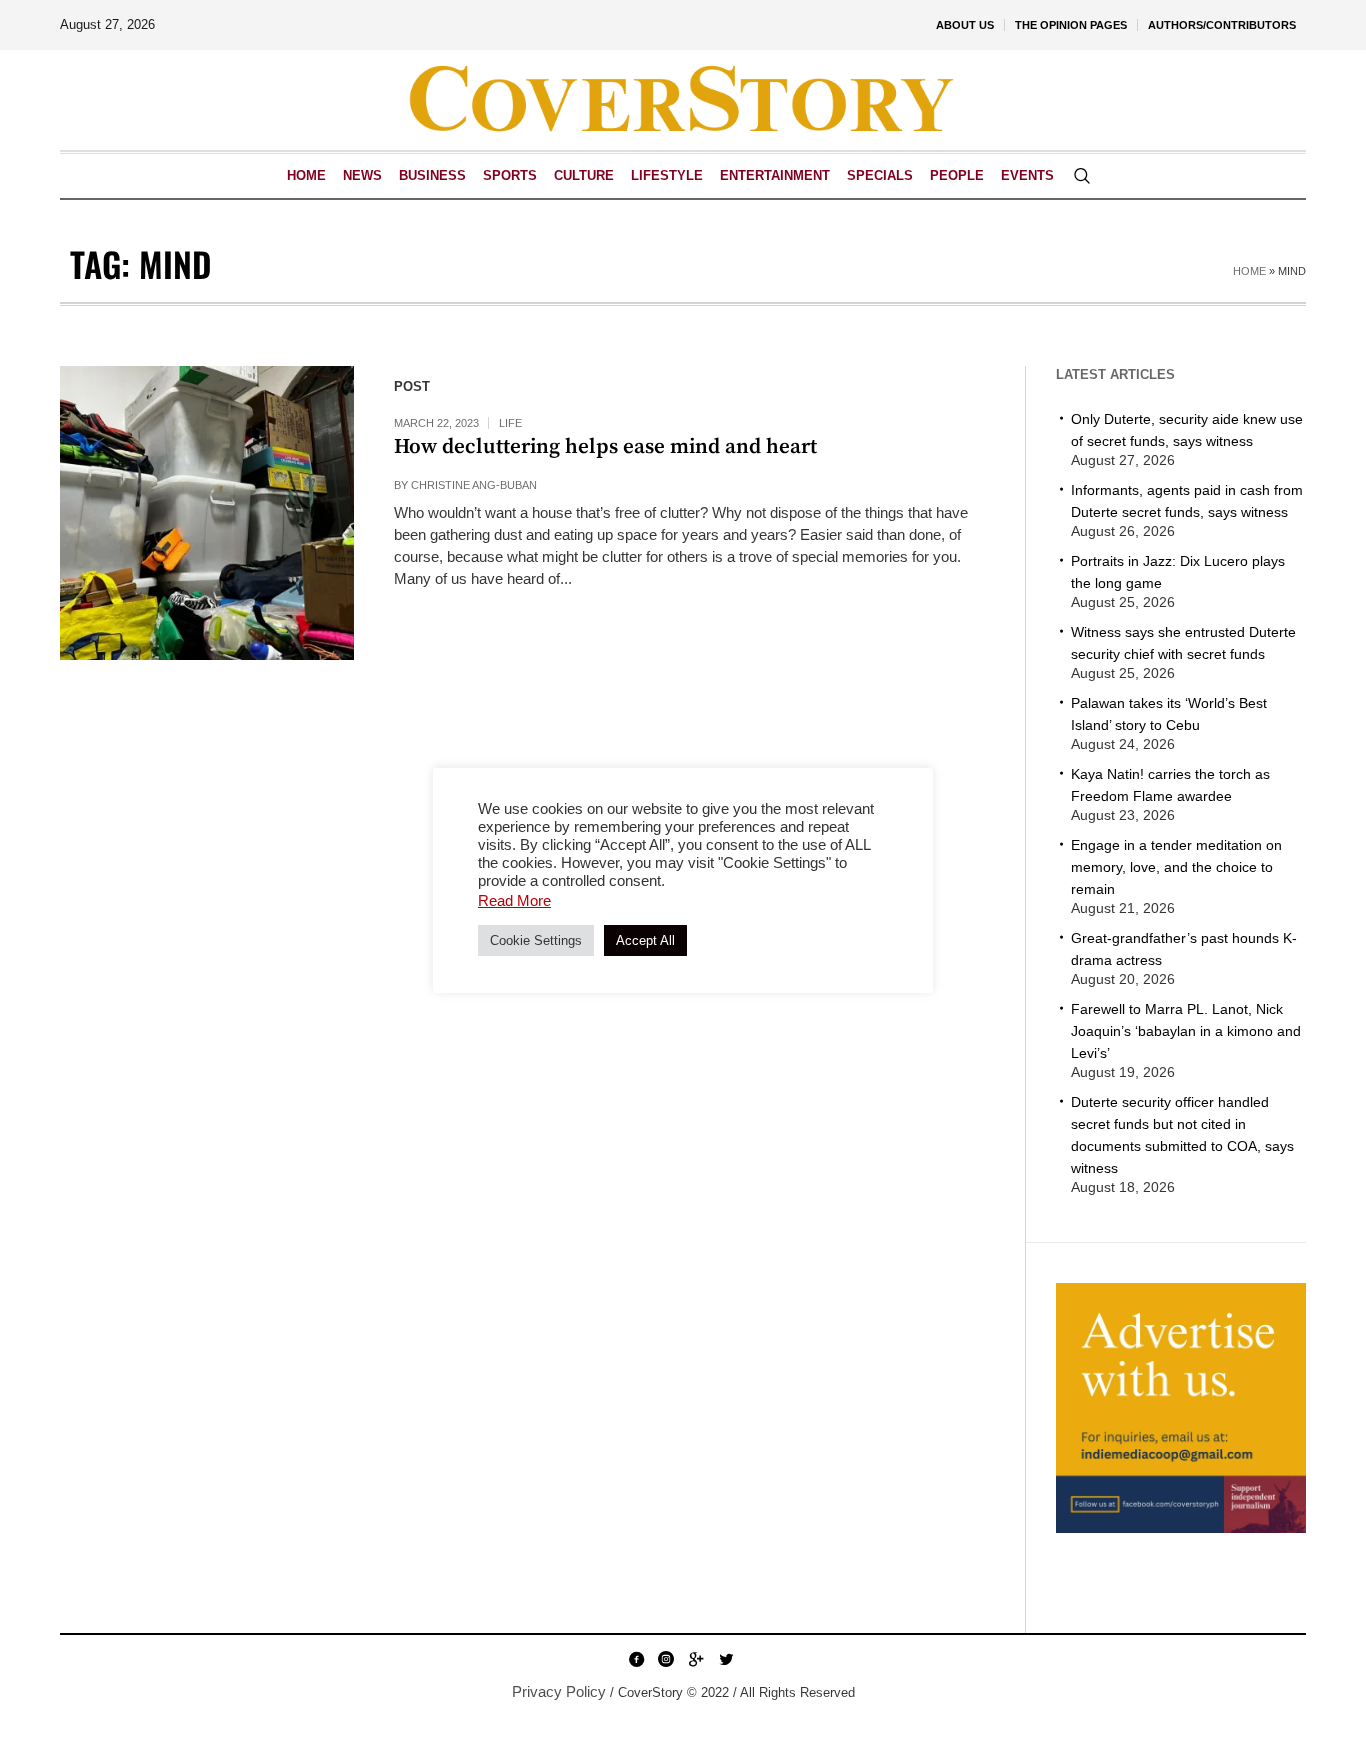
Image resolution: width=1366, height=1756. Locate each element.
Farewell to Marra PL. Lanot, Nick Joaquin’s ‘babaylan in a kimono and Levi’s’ (1186, 1031)
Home (1249, 271)
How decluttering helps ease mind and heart (605, 447)
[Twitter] (726, 1659)
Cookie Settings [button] (536, 940)
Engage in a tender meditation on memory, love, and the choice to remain (1176, 867)
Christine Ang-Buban (474, 485)
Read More (514, 900)
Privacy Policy (559, 1691)
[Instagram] (666, 1659)
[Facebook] (636, 1659)
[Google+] (696, 1659)
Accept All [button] (645, 940)
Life (510, 423)
